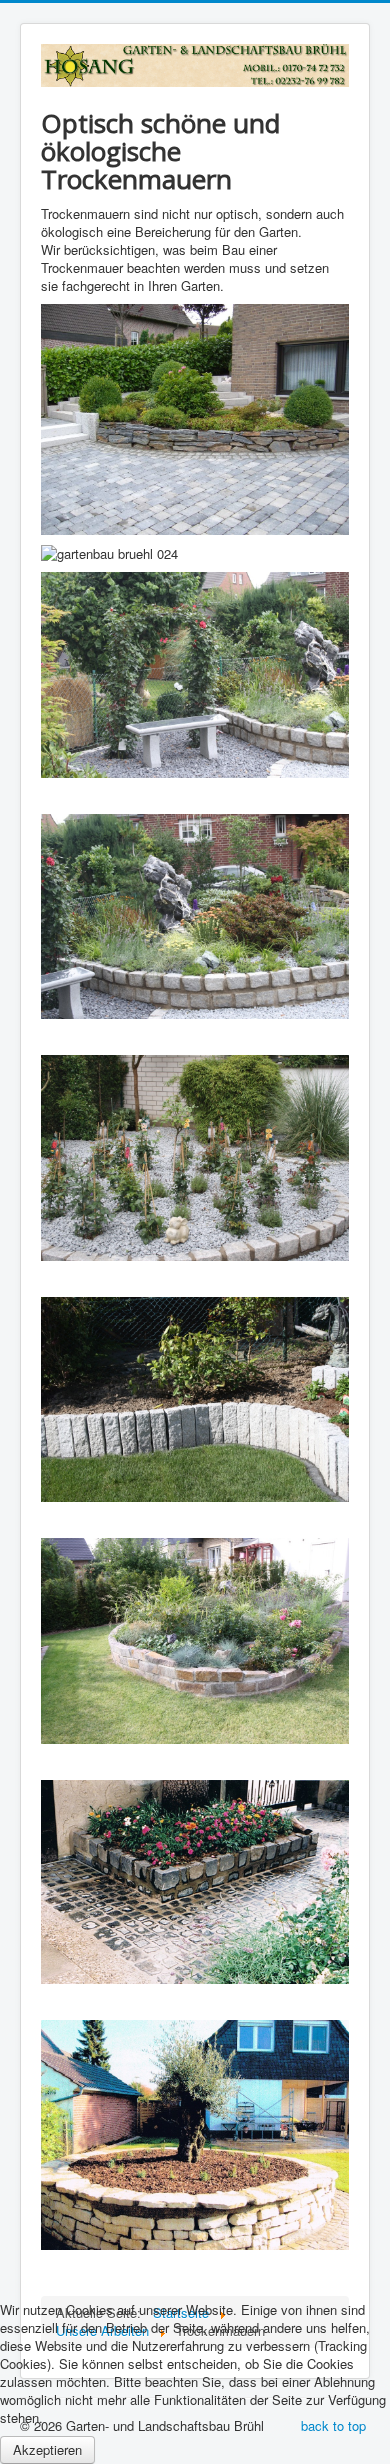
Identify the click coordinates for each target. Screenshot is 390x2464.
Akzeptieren (47, 2449)
